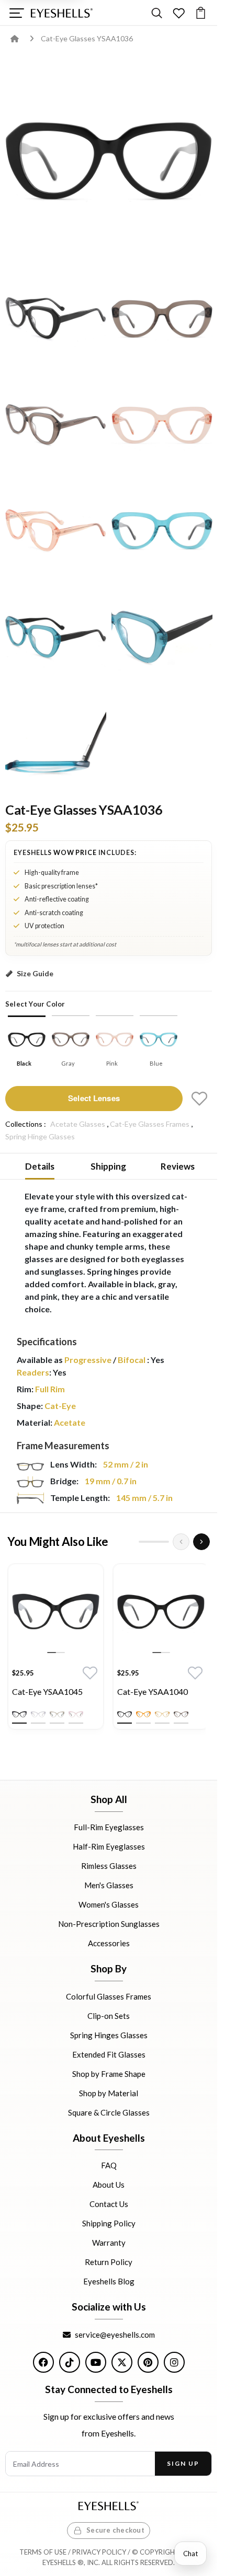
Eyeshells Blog (109, 2281)
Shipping (108, 1166)
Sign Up (183, 2463)
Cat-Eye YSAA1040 (153, 1691)
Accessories (109, 1943)
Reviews (178, 1166)
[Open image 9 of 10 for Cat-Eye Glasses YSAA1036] (162, 637)
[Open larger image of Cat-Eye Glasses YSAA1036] (109, 160)
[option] (56, 1649)
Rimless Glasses (109, 1866)
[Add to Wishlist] (199, 1099)
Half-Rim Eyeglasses (109, 1846)
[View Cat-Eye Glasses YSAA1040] (161, 1612)
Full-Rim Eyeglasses (109, 1827)
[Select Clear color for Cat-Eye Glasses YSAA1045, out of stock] (38, 1714)
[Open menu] (16, 13)
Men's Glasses (109, 1885)
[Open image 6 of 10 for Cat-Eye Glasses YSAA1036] (56, 531)
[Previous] (181, 1542)
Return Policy (109, 2262)
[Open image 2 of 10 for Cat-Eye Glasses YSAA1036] (56, 319)
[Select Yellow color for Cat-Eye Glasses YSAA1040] (162, 1714)
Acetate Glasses (78, 1124)
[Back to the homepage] (22, 38)
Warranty (109, 2243)
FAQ (109, 2165)
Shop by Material (109, 2093)
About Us (109, 2185)
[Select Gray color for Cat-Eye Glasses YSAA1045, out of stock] (57, 1714)
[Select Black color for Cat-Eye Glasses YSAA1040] (125, 1714)
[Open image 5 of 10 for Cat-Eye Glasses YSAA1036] (162, 425)
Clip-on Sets (109, 2015)
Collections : (26, 1124)
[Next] (201, 1542)
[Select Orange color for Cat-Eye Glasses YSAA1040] (143, 1714)
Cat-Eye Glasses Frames (150, 1124)
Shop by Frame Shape (109, 2073)
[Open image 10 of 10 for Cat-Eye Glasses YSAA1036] (56, 742)
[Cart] (201, 13)
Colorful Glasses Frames (109, 1996)
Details (40, 1166)
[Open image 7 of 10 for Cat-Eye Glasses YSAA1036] (162, 531)
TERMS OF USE (43, 2552)
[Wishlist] (179, 13)
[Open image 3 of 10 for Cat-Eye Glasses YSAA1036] (162, 319)
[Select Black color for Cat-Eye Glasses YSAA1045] (19, 1714)
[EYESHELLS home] (62, 13)
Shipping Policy (109, 2223)
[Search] (157, 13)
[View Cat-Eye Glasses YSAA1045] (56, 1612)
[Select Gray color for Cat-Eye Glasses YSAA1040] (181, 1714)
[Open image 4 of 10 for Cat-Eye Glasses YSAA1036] (56, 425)
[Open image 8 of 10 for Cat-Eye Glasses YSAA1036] (56, 637)
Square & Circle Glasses (109, 2112)
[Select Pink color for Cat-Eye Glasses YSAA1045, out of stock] (76, 1714)
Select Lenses (94, 1098)
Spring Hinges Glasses (109, 2035)
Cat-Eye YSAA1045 (47, 1691)
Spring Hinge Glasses (40, 1136)
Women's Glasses (109, 1904)
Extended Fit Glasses (109, 2054)
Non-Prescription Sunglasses (109, 1924)
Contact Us (109, 2204)
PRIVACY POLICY (99, 2552)
